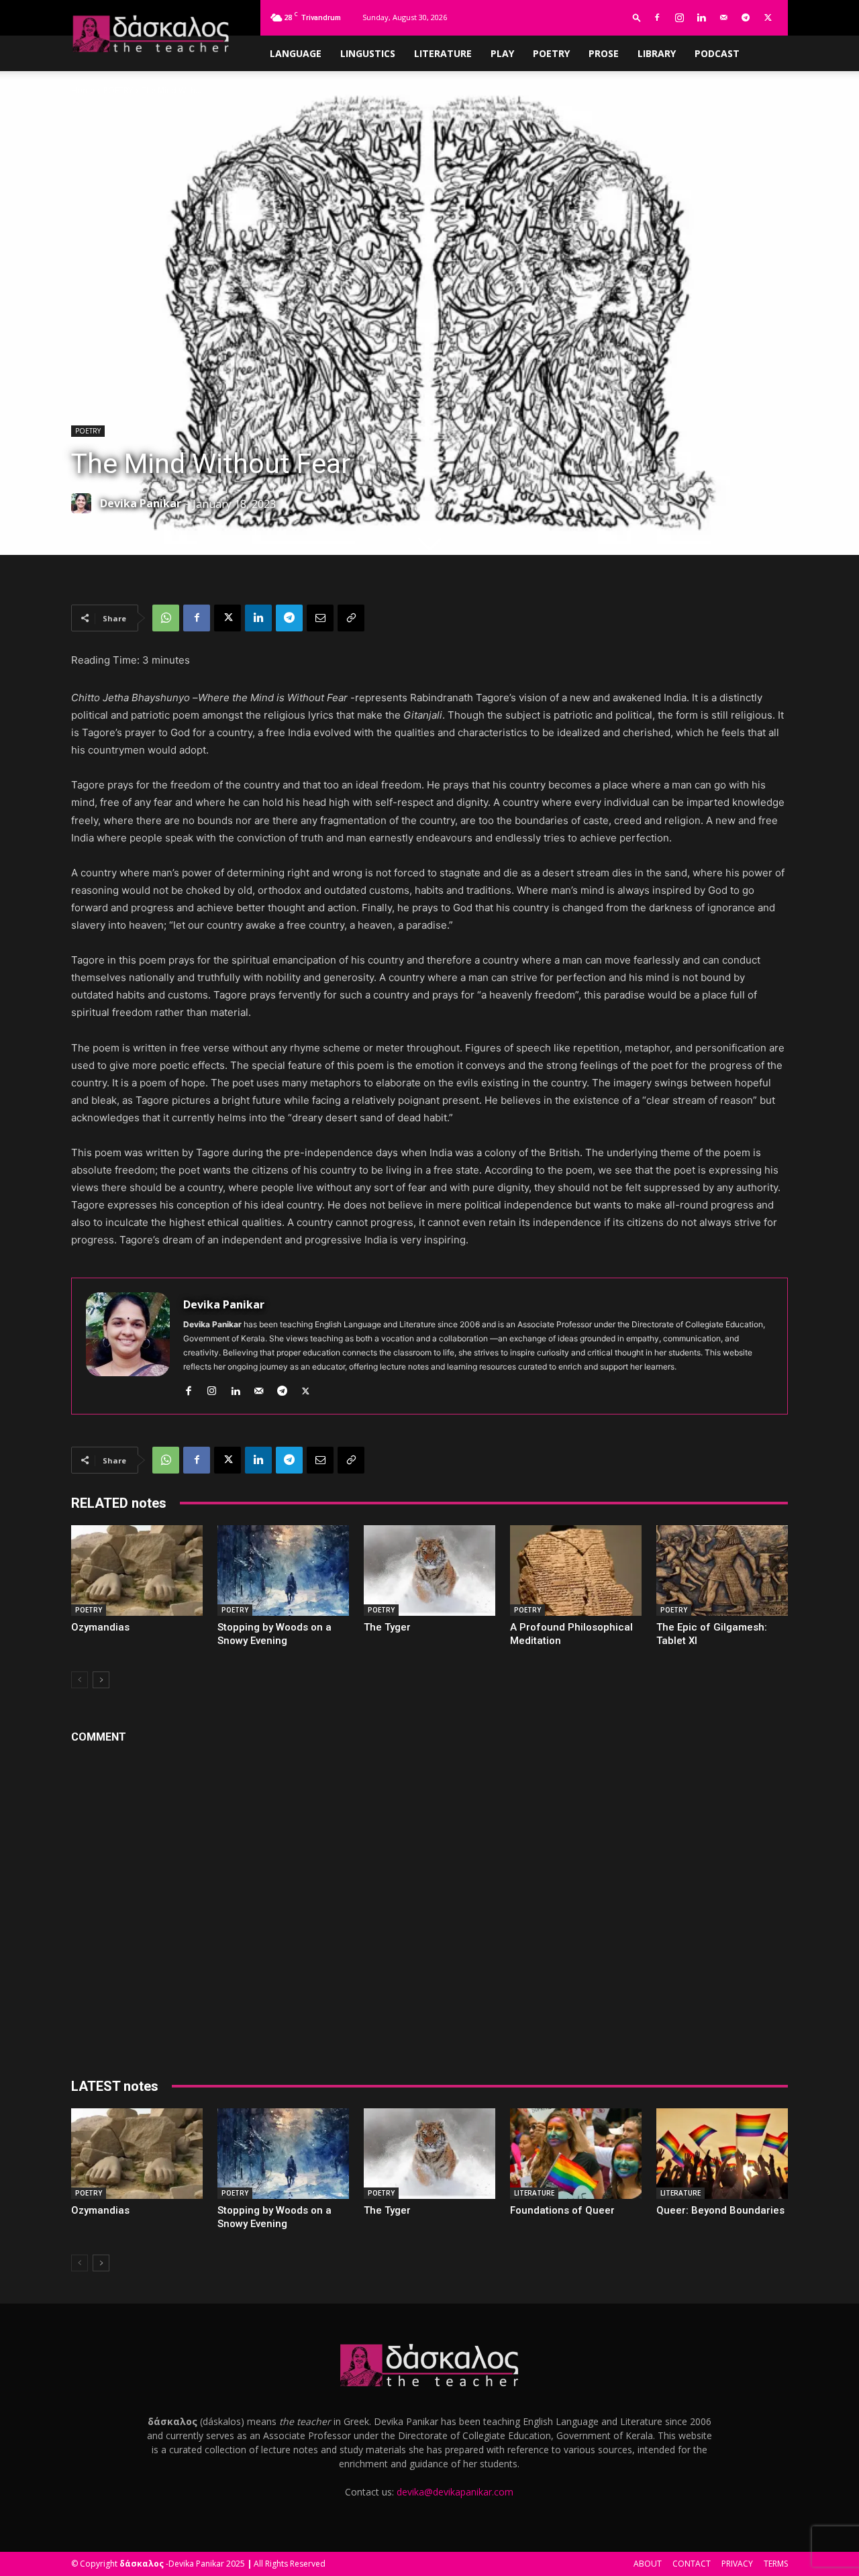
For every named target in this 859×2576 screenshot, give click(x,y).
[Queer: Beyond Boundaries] (722, 2154)
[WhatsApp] (166, 618)
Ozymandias (100, 1627)
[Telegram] (746, 17)
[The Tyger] (429, 1570)
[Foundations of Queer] (576, 2154)
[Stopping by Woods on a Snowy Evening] (283, 1570)
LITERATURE (443, 53)
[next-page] (101, 1680)
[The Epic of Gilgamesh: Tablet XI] (722, 1570)
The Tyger (387, 1627)
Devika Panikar (141, 503)
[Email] (320, 618)
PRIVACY (737, 2564)
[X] (768, 17)
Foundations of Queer (562, 2210)
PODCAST (717, 53)
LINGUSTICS (368, 53)
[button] (637, 17)
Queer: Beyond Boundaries (720, 2210)
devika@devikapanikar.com (455, 2492)
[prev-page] (80, 1680)
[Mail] (723, 17)
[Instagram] (679, 17)
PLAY (502, 53)
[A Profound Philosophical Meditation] (576, 1570)
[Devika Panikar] (85, 503)
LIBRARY (657, 53)
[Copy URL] (351, 618)
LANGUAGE (296, 53)
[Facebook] (657, 17)
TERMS (776, 2564)
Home (83, 90)
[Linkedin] (701, 17)
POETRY (551, 53)
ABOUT (648, 2564)
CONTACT (692, 2564)
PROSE (604, 53)
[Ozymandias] (137, 1570)
